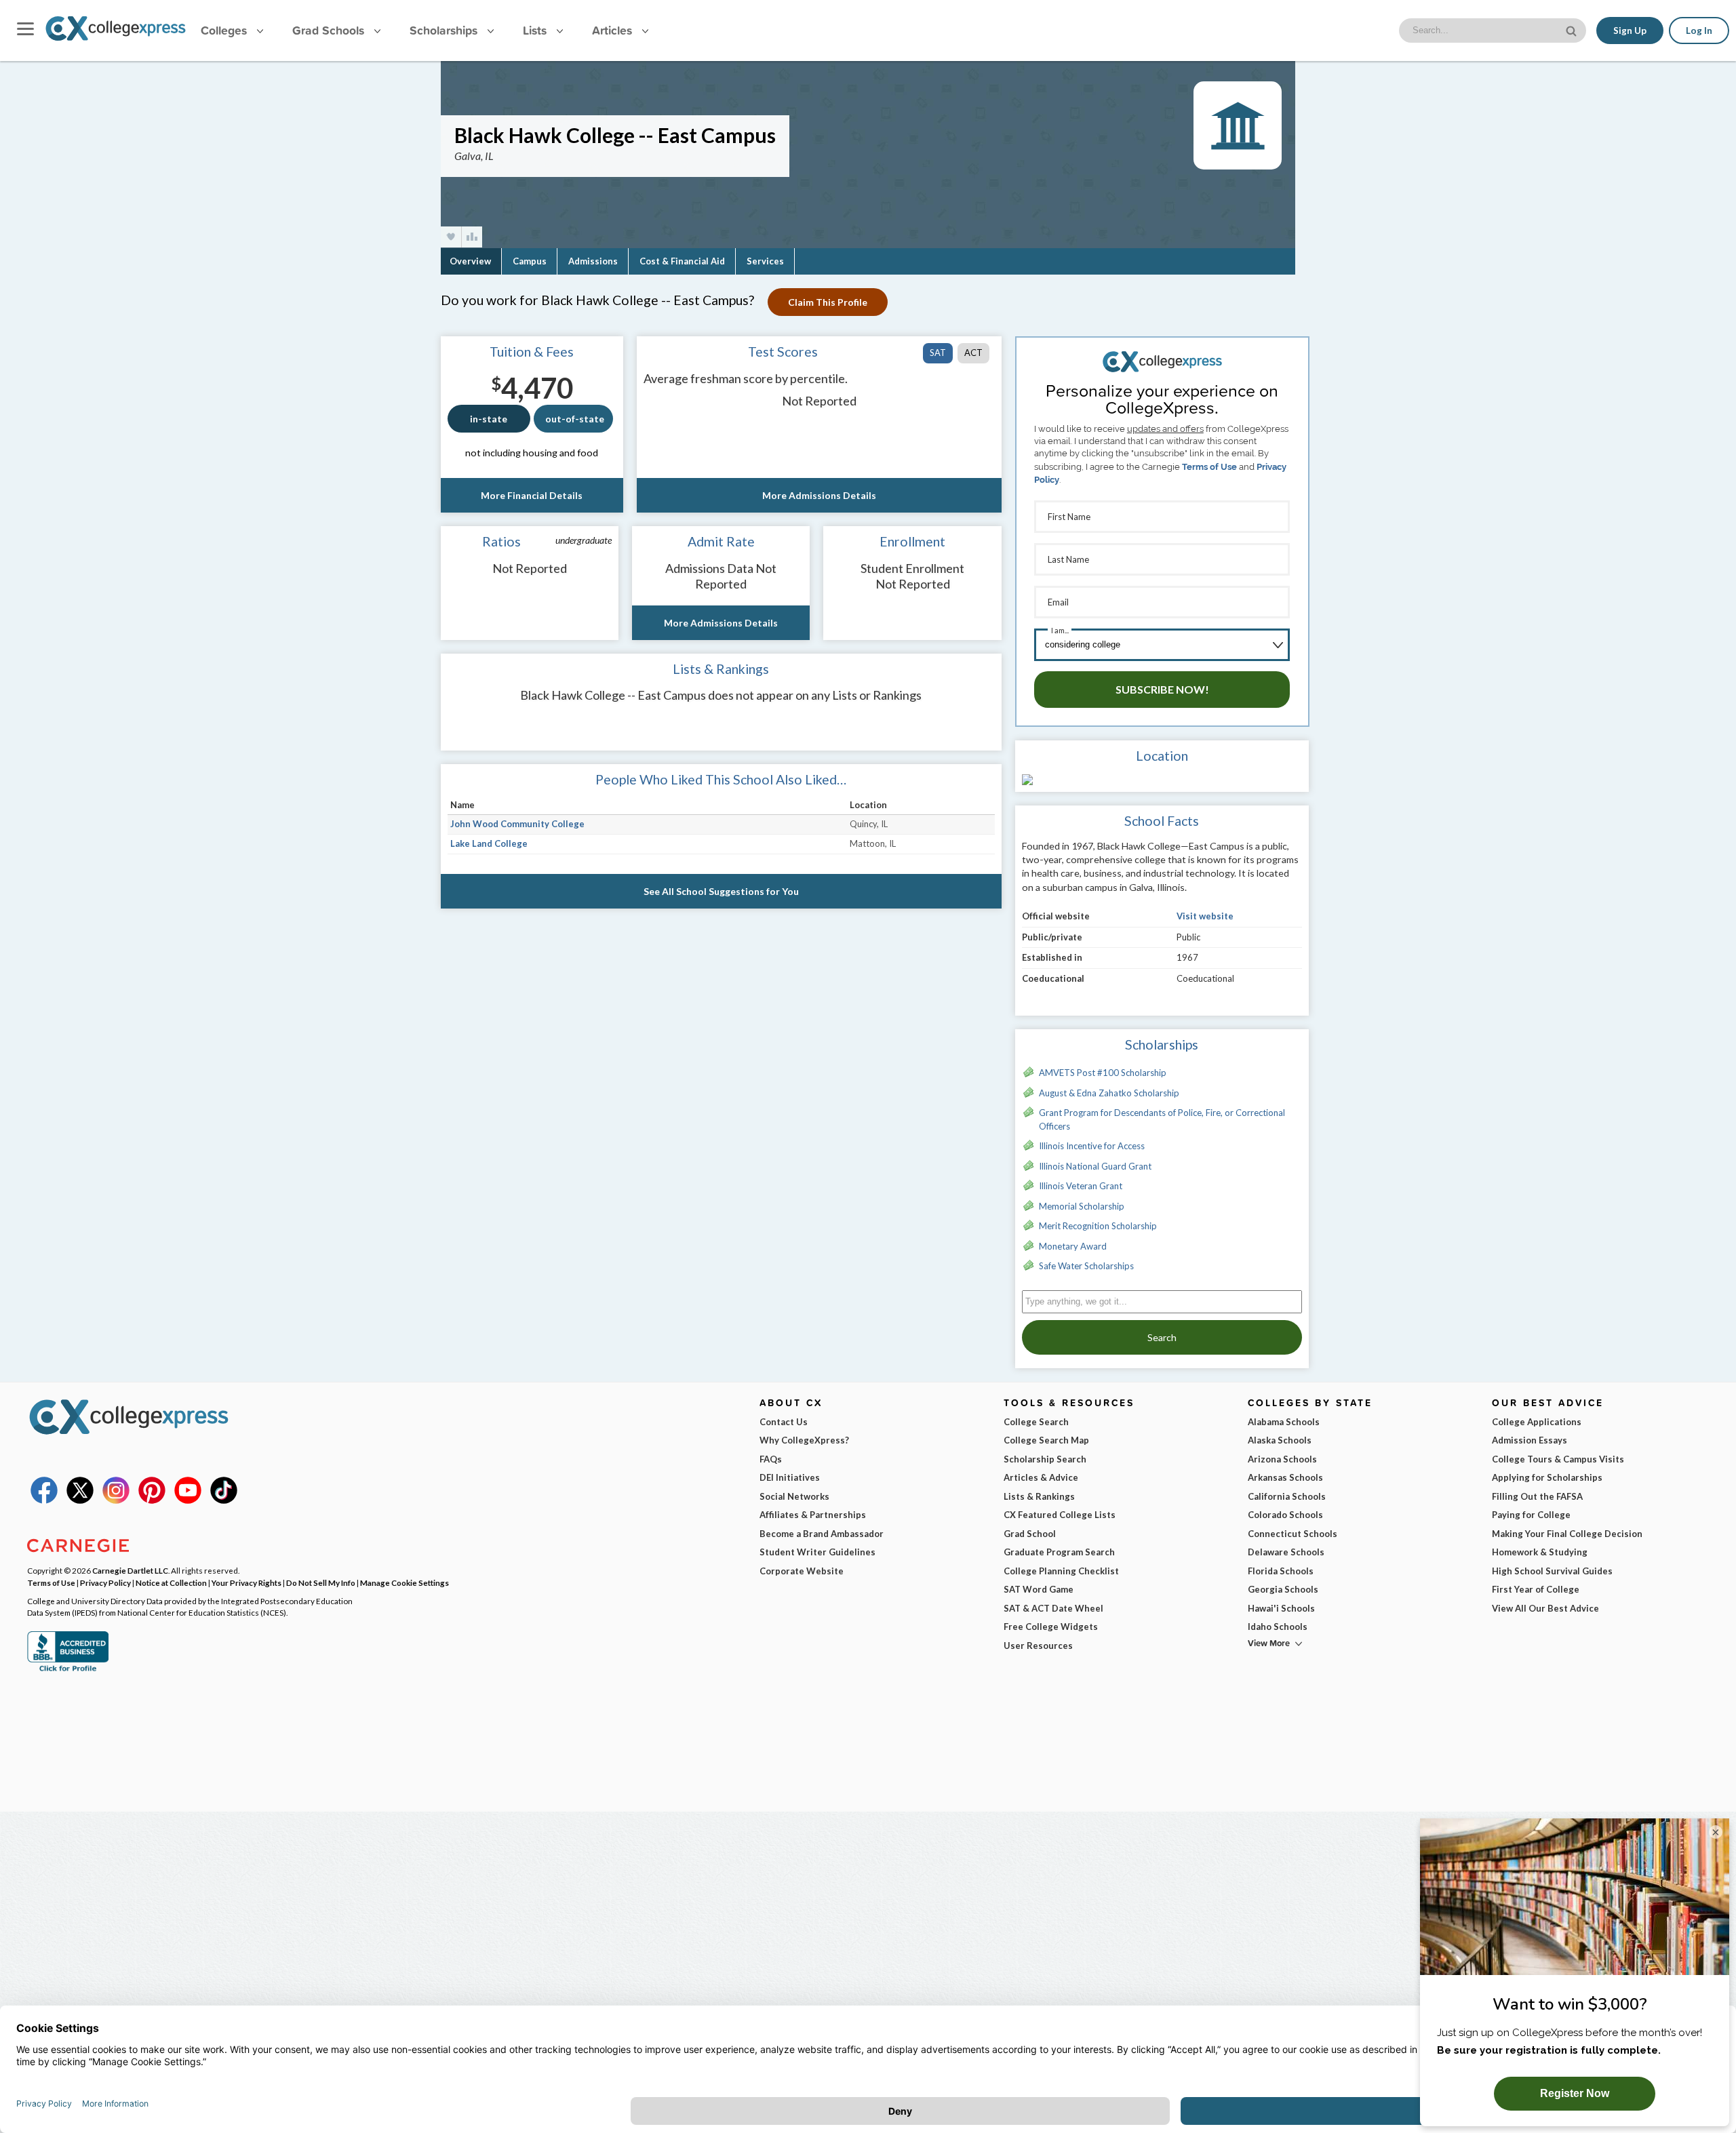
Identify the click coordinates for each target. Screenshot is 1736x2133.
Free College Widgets (1051, 1627)
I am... (1060, 630)
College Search (1036, 1422)
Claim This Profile (828, 302)
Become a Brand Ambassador (822, 1534)
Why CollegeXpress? (804, 1440)
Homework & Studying (1540, 1552)
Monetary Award (1073, 1246)
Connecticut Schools (1293, 1534)
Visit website (1205, 916)
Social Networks (794, 1496)
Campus (530, 261)
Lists (536, 30)
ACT (973, 353)
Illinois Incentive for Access (1092, 1146)
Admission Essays (1530, 1440)
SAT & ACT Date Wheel (1053, 1608)
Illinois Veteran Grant (1081, 1186)
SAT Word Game (1039, 1589)
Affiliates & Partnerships (813, 1515)
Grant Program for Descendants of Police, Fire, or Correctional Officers (1162, 1119)
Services (765, 261)
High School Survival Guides (1552, 1571)
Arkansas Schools (1285, 1477)
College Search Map (1046, 1440)
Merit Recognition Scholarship (1098, 1226)
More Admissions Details (819, 495)
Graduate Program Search (1059, 1552)
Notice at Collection (171, 1582)
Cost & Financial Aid (682, 261)
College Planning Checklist (1061, 1571)
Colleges (224, 30)
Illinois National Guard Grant (1095, 1166)
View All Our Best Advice (1545, 1608)
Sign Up (1630, 31)
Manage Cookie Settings (405, 1582)
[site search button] (1573, 29)
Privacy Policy (105, 1582)
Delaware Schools (1286, 1552)
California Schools (1287, 1496)
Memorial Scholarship (1082, 1206)
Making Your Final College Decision (1567, 1534)
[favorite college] (451, 237)
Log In (1699, 31)
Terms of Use (1209, 467)
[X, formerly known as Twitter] (80, 1500)
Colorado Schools (1285, 1515)
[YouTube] (188, 1500)
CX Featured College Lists (1060, 1515)
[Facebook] (44, 1500)
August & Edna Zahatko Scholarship (1109, 1093)
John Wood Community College (517, 824)
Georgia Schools (1283, 1589)
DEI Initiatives (790, 1477)
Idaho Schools (1278, 1627)
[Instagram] (116, 1500)
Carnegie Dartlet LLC (130, 1570)
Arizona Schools (1282, 1459)
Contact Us (784, 1422)
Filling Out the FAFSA (1537, 1496)
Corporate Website (802, 1571)
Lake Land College (489, 843)
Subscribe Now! (1162, 689)
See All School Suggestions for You (721, 891)
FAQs (771, 1459)
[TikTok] (224, 1500)
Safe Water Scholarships (1086, 1266)
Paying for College (1531, 1515)
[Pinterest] (152, 1500)
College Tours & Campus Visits (1558, 1459)
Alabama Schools (1284, 1422)
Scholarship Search (1045, 1459)
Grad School (1030, 1534)
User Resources (1038, 1646)
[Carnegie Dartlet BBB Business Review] (68, 1670)
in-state (489, 419)
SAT (938, 353)
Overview (470, 261)
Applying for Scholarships (1547, 1477)
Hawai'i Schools (1281, 1608)
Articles (614, 30)
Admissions (593, 261)
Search (1162, 1337)
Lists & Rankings (1039, 1496)
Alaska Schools (1280, 1440)
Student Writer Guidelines (817, 1552)
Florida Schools (1281, 1571)
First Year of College (1536, 1589)
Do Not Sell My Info (321, 1582)
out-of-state (575, 419)
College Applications (1537, 1422)
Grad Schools (330, 30)
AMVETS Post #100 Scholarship (1103, 1073)
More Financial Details (532, 495)
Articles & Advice (1041, 1477)
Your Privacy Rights (246, 1582)
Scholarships (445, 30)
